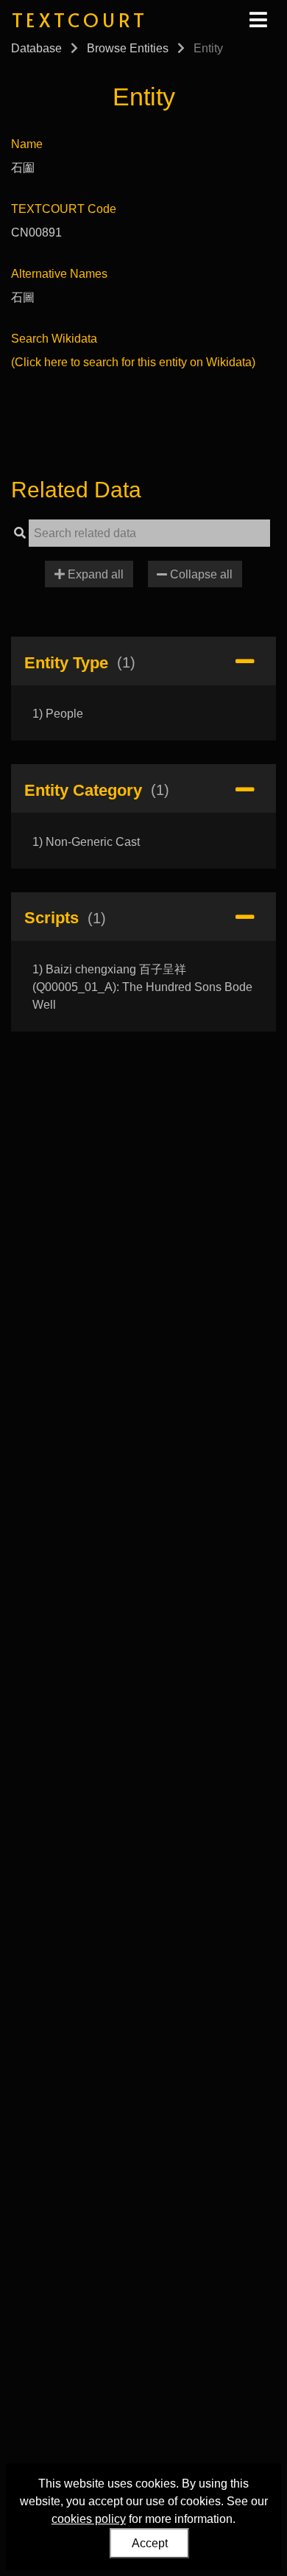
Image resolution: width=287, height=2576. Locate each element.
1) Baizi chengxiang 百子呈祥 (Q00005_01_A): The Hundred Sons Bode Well (142, 987)
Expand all (94, 574)
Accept (150, 2543)
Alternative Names (59, 274)
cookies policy (89, 2519)
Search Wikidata (54, 339)
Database (36, 48)
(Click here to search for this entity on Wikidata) (133, 362)
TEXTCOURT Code (64, 209)
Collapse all (200, 574)
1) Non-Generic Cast (86, 842)
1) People (58, 714)
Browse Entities (128, 48)
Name (27, 144)
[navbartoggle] (258, 20)
